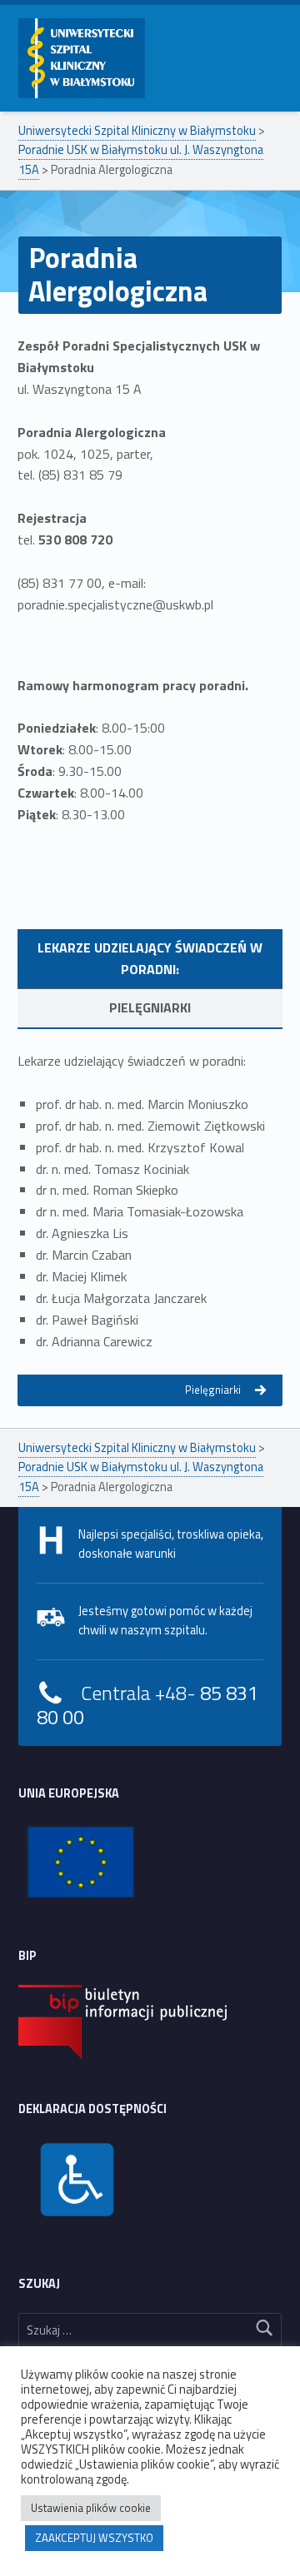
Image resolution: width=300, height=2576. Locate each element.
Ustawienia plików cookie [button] (91, 2508)
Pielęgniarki (150, 1007)
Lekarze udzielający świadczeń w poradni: (150, 958)
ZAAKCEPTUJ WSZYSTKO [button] (94, 2538)
